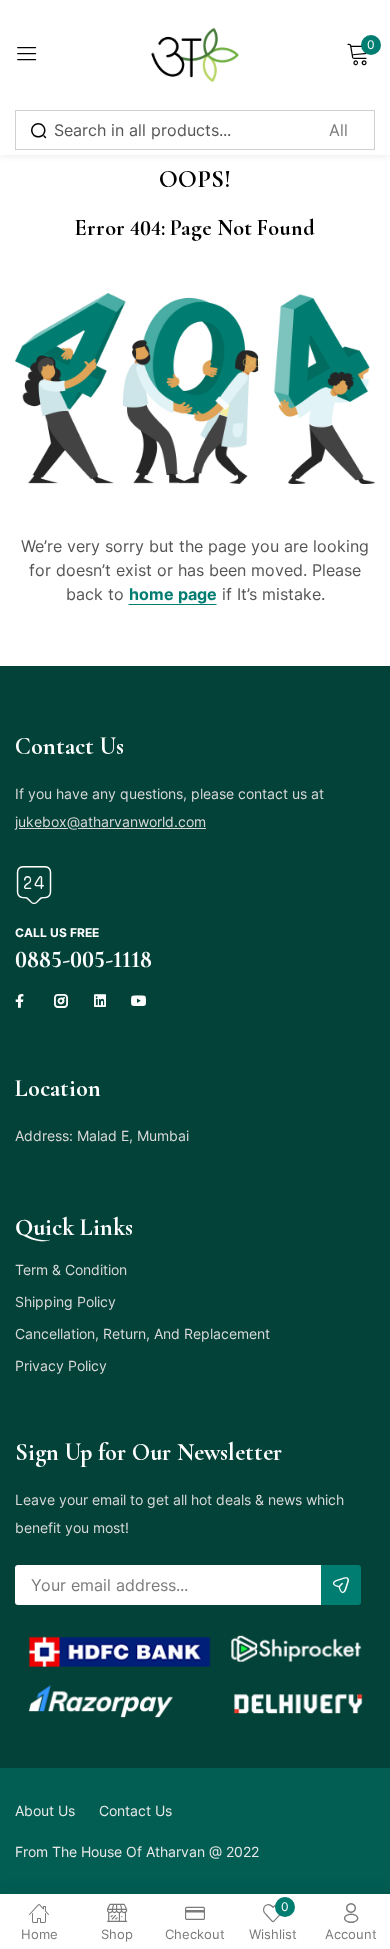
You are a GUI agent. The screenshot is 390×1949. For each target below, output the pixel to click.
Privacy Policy (61, 1365)
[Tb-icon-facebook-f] (22, 1001)
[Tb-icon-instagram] (61, 1001)
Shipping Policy (65, 1301)
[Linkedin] (100, 1001)
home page (173, 594)
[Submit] (341, 1585)
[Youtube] (139, 1001)
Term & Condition (71, 1269)
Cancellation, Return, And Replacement (142, 1333)
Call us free (57, 932)
